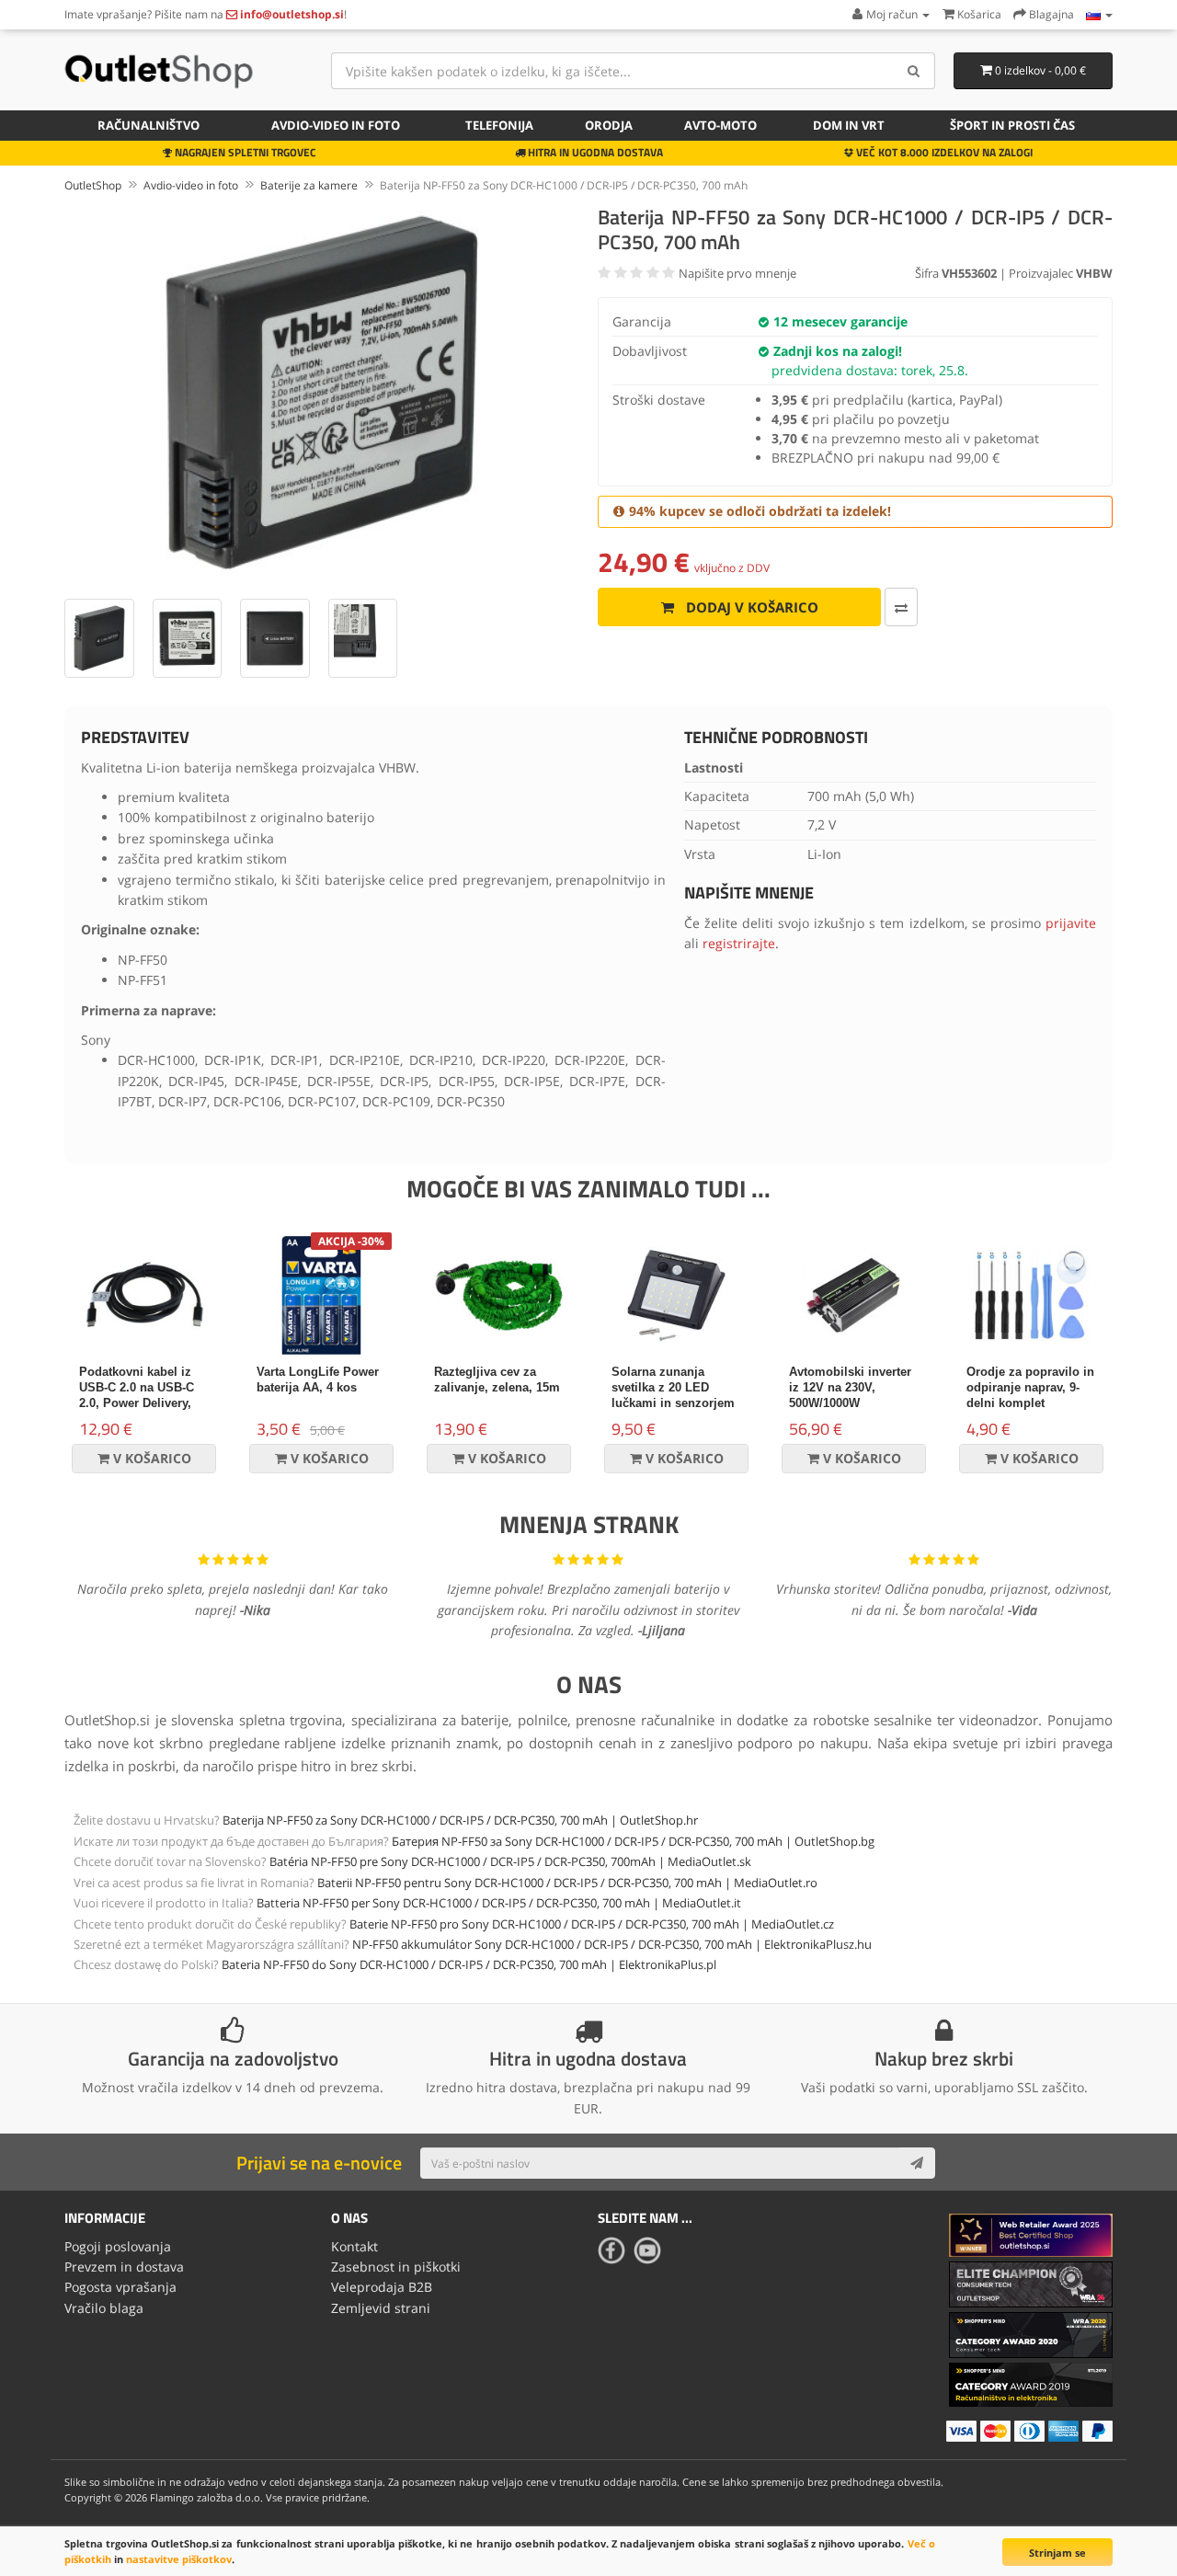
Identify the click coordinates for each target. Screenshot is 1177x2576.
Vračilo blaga (104, 2308)
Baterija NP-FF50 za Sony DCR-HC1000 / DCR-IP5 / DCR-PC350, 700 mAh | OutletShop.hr (460, 1820)
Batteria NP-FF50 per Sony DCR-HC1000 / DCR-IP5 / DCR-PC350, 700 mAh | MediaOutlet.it (499, 1903)
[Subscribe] (917, 2163)
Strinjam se (1057, 2553)
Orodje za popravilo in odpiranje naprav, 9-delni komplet (1030, 1387)
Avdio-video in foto (336, 125)
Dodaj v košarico (750, 607)
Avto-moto (720, 125)
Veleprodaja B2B (382, 2287)
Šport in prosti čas (1012, 125)
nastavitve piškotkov (179, 2559)
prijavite (1071, 923)
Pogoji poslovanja (118, 2246)
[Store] (1099, 14)
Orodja (609, 125)
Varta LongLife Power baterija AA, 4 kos (318, 1380)
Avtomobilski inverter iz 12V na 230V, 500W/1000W (850, 1387)
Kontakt (354, 2246)
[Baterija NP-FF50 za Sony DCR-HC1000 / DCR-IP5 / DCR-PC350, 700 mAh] (322, 393)
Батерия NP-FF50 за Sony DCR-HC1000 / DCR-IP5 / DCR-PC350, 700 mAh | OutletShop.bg (633, 1841)
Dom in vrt (849, 125)
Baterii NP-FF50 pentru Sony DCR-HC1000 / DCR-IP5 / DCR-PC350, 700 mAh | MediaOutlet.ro (567, 1883)
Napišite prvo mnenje (737, 273)
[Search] (914, 71)
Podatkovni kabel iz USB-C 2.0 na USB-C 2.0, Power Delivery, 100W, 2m (137, 1395)
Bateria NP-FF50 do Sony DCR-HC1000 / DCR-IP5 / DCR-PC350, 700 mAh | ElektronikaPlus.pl (469, 1964)
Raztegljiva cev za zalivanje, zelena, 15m (497, 1380)
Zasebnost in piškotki (396, 2267)
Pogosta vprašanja (120, 2287)
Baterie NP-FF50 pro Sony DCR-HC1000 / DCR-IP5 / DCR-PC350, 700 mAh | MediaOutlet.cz (592, 1924)
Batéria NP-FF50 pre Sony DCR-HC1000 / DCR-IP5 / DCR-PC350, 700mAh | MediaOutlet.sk (510, 1861)
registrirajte (739, 943)
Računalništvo (149, 125)
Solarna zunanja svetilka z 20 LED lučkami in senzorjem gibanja (673, 1395)
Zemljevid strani (381, 2308)
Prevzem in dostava (124, 2267)
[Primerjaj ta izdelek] (901, 607)
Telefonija (499, 125)
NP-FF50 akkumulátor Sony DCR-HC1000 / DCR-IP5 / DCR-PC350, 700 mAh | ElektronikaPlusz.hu (612, 1944)
